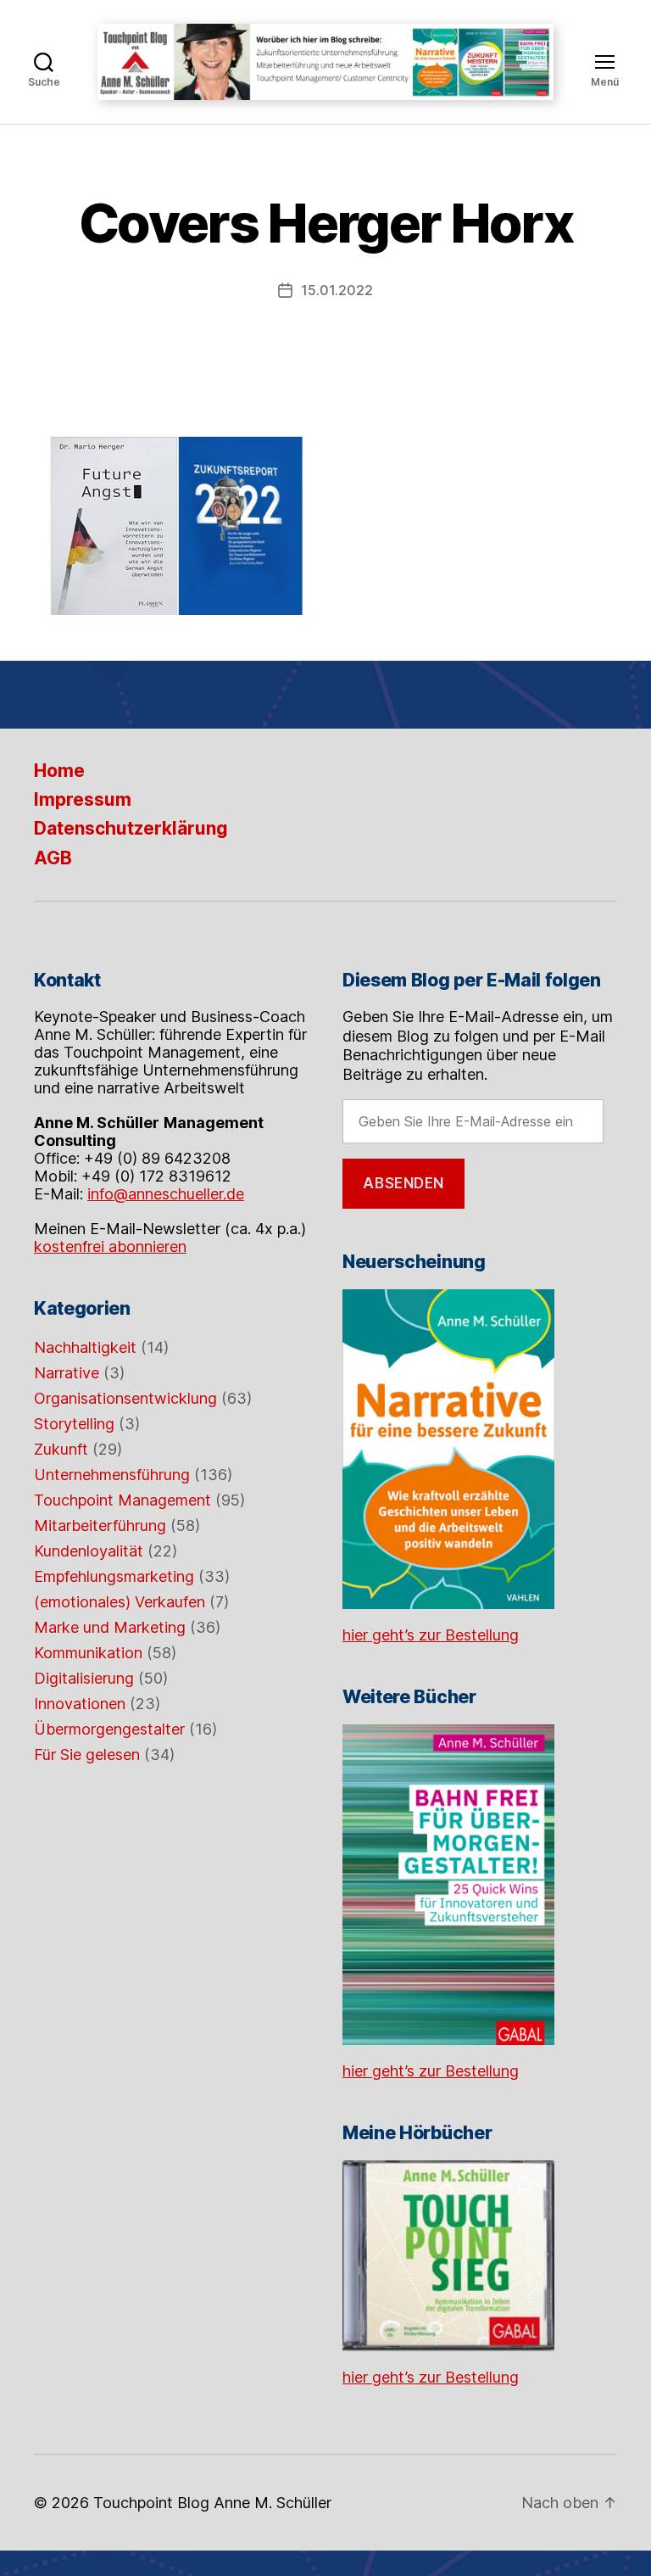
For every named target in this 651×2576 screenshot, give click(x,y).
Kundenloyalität (89, 1551)
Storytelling (74, 1424)
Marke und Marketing (110, 1627)
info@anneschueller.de (166, 1194)
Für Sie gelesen (87, 1755)
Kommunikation (88, 1653)
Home (59, 771)
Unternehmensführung (112, 1475)
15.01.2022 (337, 290)
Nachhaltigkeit (85, 1347)
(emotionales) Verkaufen (120, 1602)
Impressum (83, 799)
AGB (53, 858)
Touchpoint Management (122, 1500)
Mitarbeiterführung (100, 1525)
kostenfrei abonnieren (110, 1246)
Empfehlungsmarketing (114, 1576)
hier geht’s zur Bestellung (431, 1635)
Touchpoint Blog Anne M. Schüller (212, 2503)
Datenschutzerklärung (131, 828)
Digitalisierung (84, 1678)
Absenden (403, 1183)
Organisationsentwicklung (125, 1398)
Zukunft (61, 1449)
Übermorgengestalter (109, 1729)
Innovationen (80, 1704)
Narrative (67, 1373)
